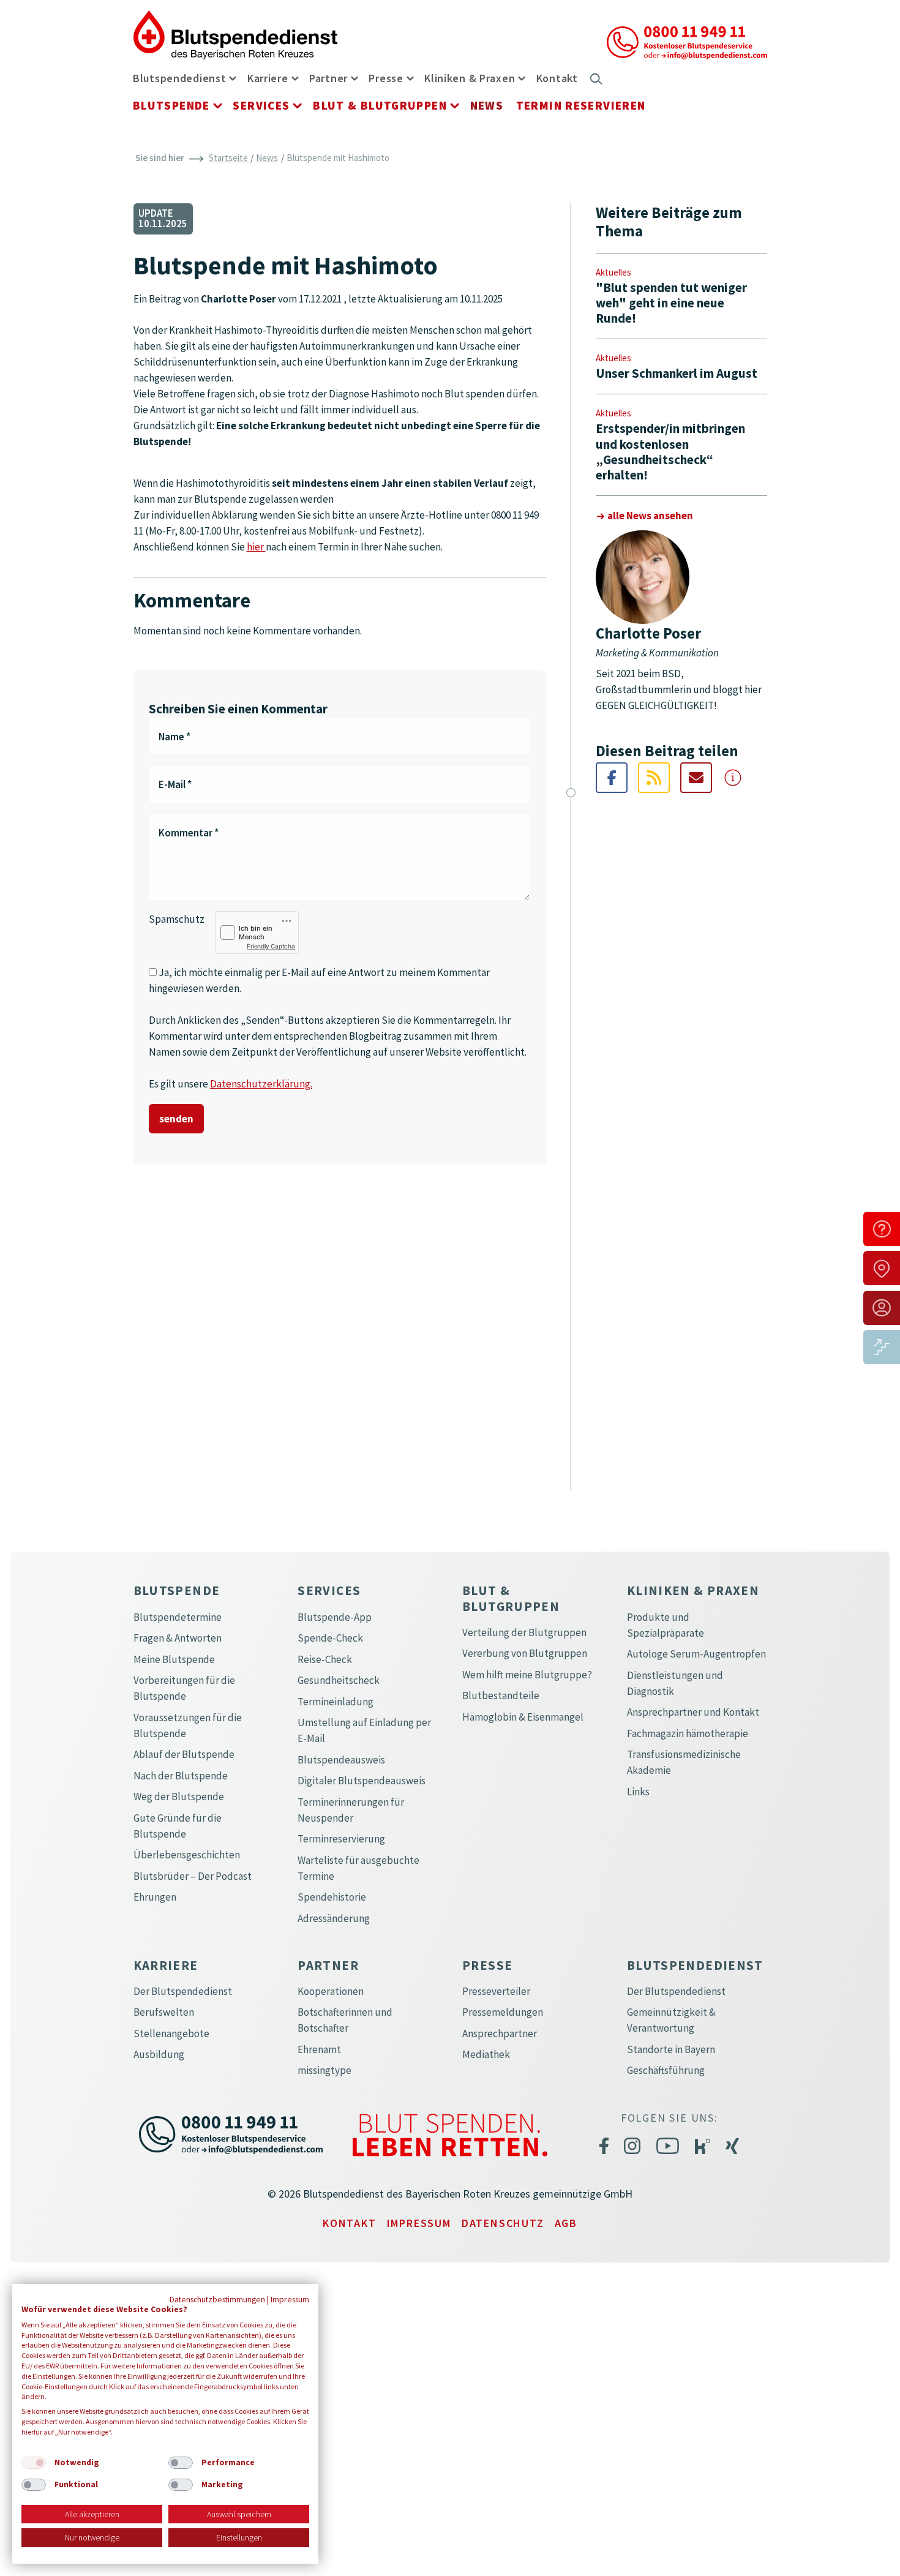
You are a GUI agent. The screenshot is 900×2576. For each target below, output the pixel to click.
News (487, 105)
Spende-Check (330, 1638)
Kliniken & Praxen (470, 78)
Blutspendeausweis (341, 1760)
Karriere (268, 78)
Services (261, 105)
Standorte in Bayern (671, 2049)
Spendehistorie (332, 1897)
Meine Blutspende (174, 1659)
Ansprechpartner (500, 2033)
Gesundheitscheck (339, 1680)
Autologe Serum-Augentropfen (696, 1654)
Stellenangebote (171, 2033)
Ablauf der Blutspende (184, 1754)
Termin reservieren (581, 105)
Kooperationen (331, 1991)
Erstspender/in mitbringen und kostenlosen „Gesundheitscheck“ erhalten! (670, 452)
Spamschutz (177, 919)
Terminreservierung (341, 1839)
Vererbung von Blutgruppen (525, 1653)
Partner (328, 78)
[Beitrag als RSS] (654, 778)
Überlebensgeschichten (187, 1855)
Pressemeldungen (503, 2012)
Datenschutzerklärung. (261, 1084)
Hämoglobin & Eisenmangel (523, 1717)
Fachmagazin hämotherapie (688, 1733)
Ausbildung (159, 2054)
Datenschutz (503, 2223)
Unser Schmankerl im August (677, 373)
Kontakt (557, 78)
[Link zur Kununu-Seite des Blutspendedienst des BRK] (703, 2145)
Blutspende (171, 105)
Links (638, 1792)
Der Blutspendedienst (183, 1991)
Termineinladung (336, 1702)
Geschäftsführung (666, 2070)
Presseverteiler (496, 1991)
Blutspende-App (335, 1617)
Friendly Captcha (271, 946)
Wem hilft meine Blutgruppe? (527, 1675)
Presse (386, 78)
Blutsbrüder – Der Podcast (193, 1876)
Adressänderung (334, 1918)
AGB (566, 2223)
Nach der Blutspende (181, 1776)
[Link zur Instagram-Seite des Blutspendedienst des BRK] (632, 2146)
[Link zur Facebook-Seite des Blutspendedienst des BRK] (604, 2146)
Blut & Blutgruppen (380, 105)
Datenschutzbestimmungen (217, 2299)
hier (256, 547)
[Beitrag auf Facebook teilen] (612, 778)
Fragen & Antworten (178, 1638)
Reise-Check (325, 1659)
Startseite (228, 158)
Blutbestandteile (501, 1695)
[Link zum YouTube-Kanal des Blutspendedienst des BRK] (668, 2146)
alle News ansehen (650, 516)
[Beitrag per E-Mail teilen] (696, 778)
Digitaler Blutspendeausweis (362, 1781)
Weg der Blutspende (179, 1797)
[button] (233, 77)
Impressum (419, 2223)
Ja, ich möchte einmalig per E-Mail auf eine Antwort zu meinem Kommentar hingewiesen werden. (319, 980)
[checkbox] (34, 2463)
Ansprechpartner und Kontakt (693, 1712)
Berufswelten (164, 2012)
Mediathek (486, 2054)
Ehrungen (155, 1897)
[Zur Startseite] (236, 34)
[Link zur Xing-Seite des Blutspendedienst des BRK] (732, 2146)
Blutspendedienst (180, 78)
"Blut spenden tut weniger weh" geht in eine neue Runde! (671, 303)
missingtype (324, 2070)
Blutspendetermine (178, 1617)
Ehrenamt (319, 2049)
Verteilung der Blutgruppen (524, 1632)
